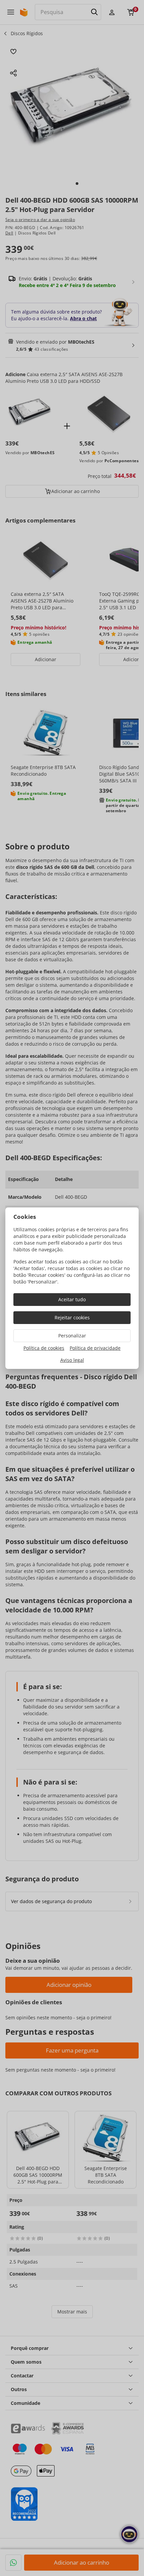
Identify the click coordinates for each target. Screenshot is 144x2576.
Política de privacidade (95, 1348)
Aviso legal (72, 1360)
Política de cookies (44, 1348)
